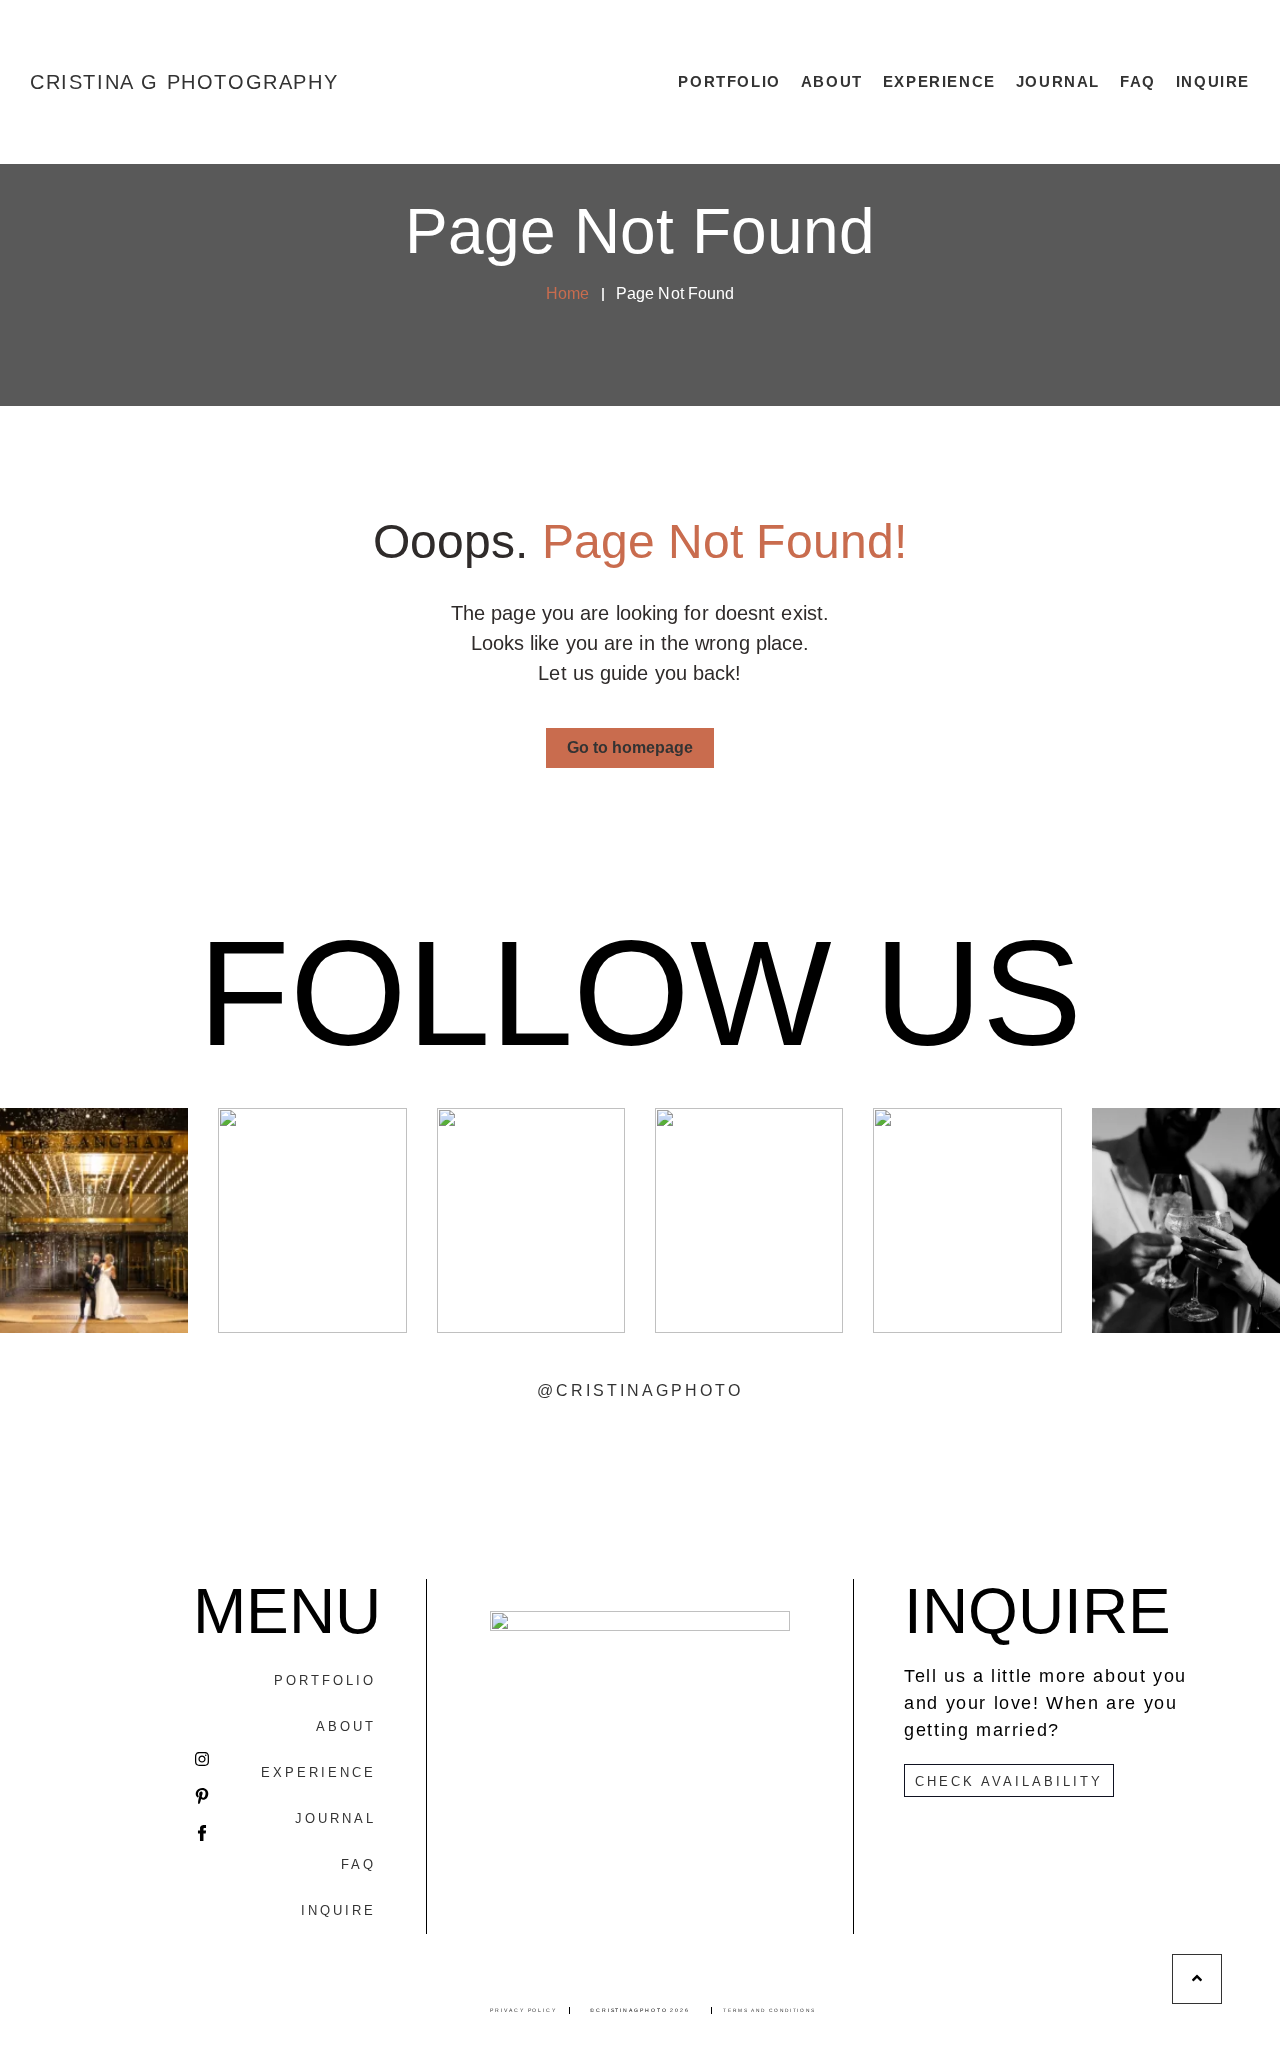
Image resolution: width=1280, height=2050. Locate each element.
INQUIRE (1213, 81)
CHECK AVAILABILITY (1009, 1781)
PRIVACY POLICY (523, 2010)
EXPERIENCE (939, 81)
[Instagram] (202, 1759)
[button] (630, 748)
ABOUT (832, 81)
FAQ (1138, 81)
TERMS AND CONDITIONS (769, 2010)
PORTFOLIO (729, 81)
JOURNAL (1058, 81)
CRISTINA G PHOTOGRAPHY (184, 82)
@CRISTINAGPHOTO (640, 1390)
